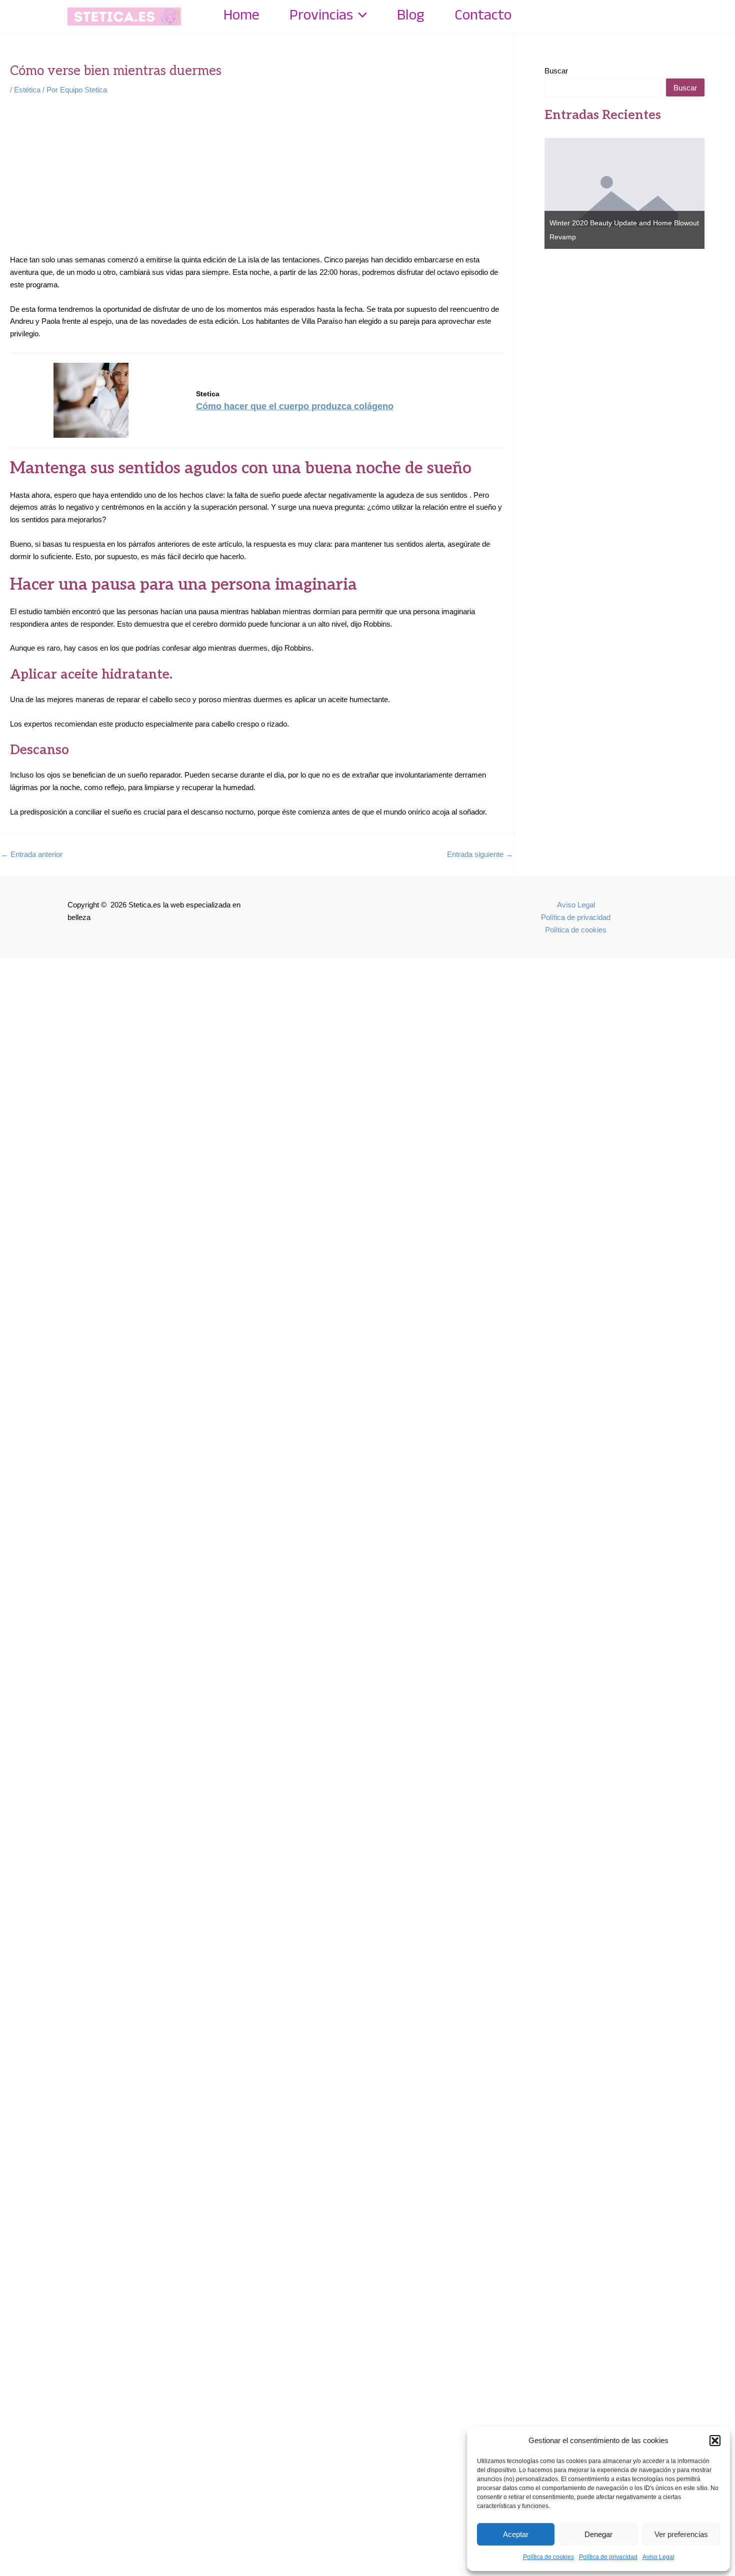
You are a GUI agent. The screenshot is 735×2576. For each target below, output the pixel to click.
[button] (715, 2441)
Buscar (556, 71)
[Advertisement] (257, 180)
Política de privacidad (608, 2557)
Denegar (598, 2534)
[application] (360, 16)
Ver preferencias (681, 2534)
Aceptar (516, 2534)
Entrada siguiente (480, 854)
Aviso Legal (658, 2557)
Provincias (321, 16)
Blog (411, 16)
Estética (27, 90)
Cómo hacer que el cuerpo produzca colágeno (295, 406)
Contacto (483, 16)
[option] (624, 193)
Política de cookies (548, 2557)
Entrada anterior (32, 854)
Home (241, 16)
